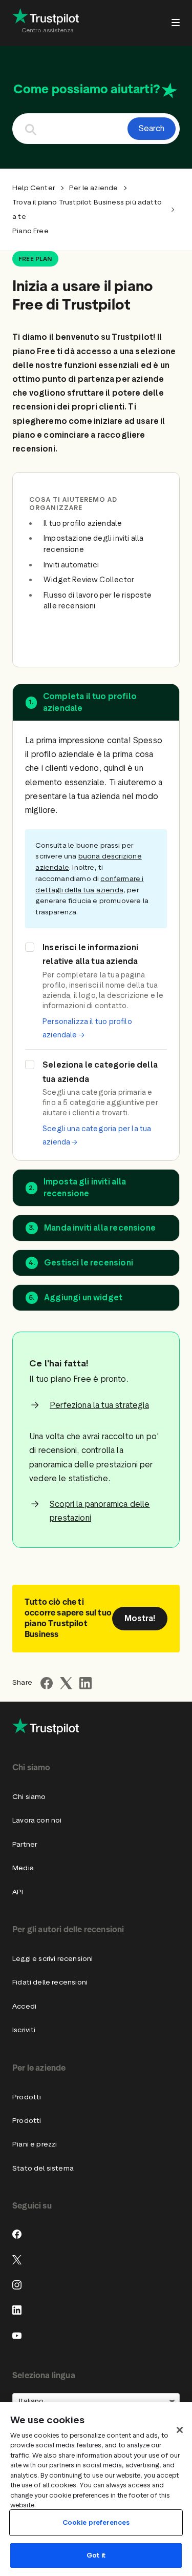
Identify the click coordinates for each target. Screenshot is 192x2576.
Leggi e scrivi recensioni (52, 1959)
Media (23, 1868)
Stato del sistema (43, 2168)
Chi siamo (29, 1797)
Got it (96, 2555)
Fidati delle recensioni (50, 1982)
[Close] (180, 2430)
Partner (25, 1844)
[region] (96, 2489)
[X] (17, 2260)
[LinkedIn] (17, 2310)
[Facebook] (17, 2234)
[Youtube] (17, 2336)
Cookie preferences (96, 2522)
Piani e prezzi (35, 2144)
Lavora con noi (37, 1820)
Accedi (24, 2006)
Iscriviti (24, 2030)
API (18, 1892)
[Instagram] (17, 2285)
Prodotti (27, 2097)
